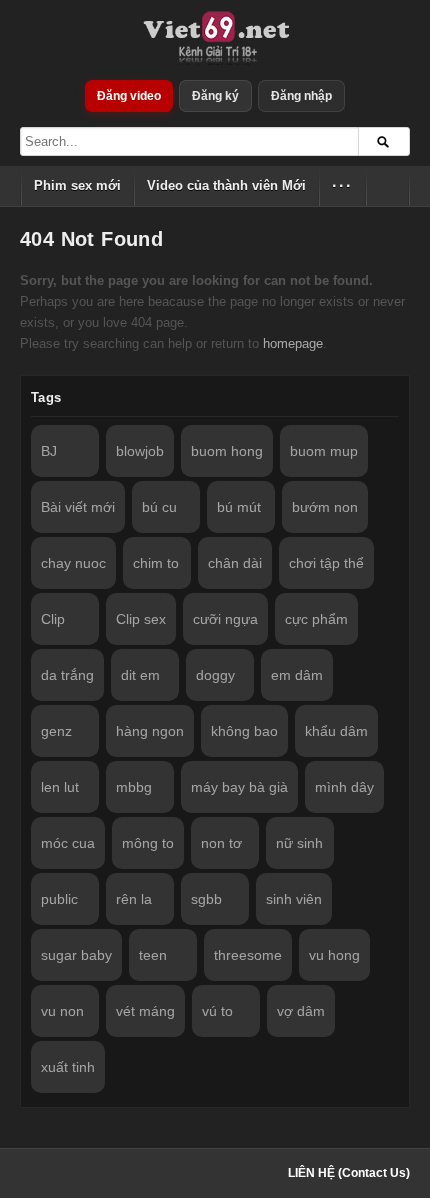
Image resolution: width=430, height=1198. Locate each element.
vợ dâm (301, 1011)
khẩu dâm (336, 731)
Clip (53, 619)
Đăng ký (215, 96)
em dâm (297, 675)
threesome (248, 955)
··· (342, 185)
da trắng (67, 675)
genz (56, 731)
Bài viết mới (78, 507)
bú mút (239, 507)
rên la (134, 899)
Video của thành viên (226, 185)
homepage (293, 343)
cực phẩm (316, 619)
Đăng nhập (301, 96)
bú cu (159, 507)
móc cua (68, 843)
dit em (140, 675)
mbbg (134, 787)
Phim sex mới (77, 185)
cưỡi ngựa (225, 619)
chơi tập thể (326, 563)
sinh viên (294, 899)
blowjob (140, 451)
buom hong (227, 451)
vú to (217, 1011)
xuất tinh (68, 1067)
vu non (62, 1011)
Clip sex (141, 619)
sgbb (206, 899)
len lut (60, 787)
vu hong (334, 955)
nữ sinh (299, 843)
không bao (244, 731)
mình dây (344, 787)
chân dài (235, 563)
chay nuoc (73, 563)
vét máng (145, 1011)
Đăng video (129, 96)
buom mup (324, 451)
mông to (148, 843)
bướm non (325, 507)
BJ (49, 451)
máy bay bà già (239, 787)
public (59, 899)
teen (153, 955)
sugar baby (76, 955)
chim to (156, 563)
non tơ (221, 843)
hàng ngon (150, 731)
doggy (215, 675)
